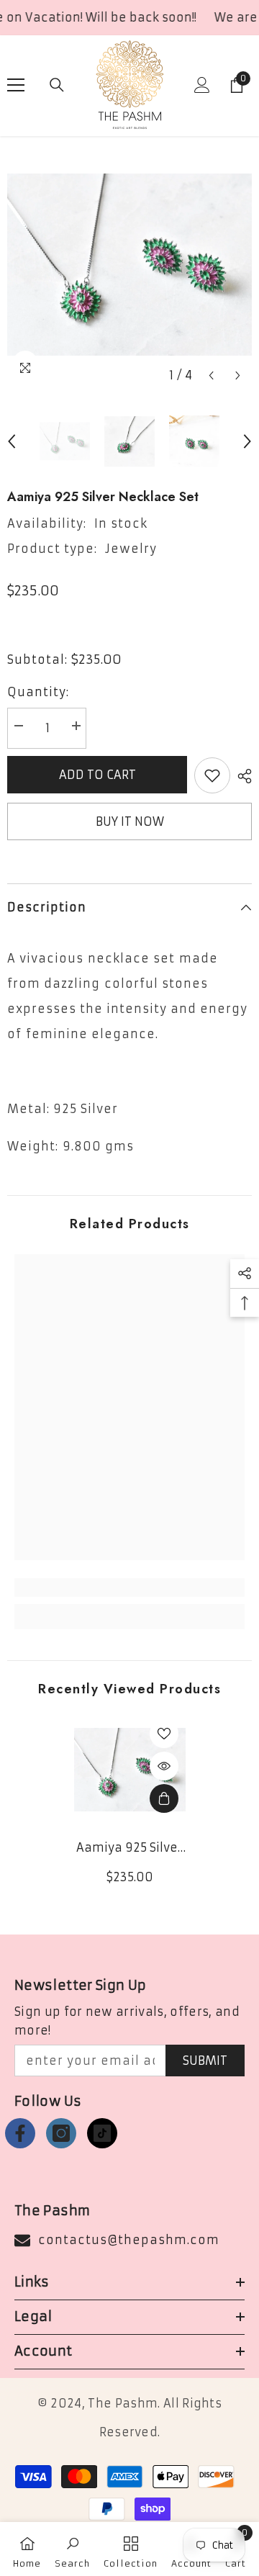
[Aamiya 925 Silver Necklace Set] (130, 1770)
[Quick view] (164, 1766)
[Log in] (202, 85)
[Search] (57, 85)
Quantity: (38, 692)
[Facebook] (20, 2133)
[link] (129, 1588)
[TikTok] (102, 2133)
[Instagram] (61, 2133)
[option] (129, 265)
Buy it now (130, 821)
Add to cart (97, 775)
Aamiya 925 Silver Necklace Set (129, 1848)
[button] (211, 375)
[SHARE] (241, 776)
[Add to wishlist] (212, 775)
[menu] (16, 85)
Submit (205, 2061)
